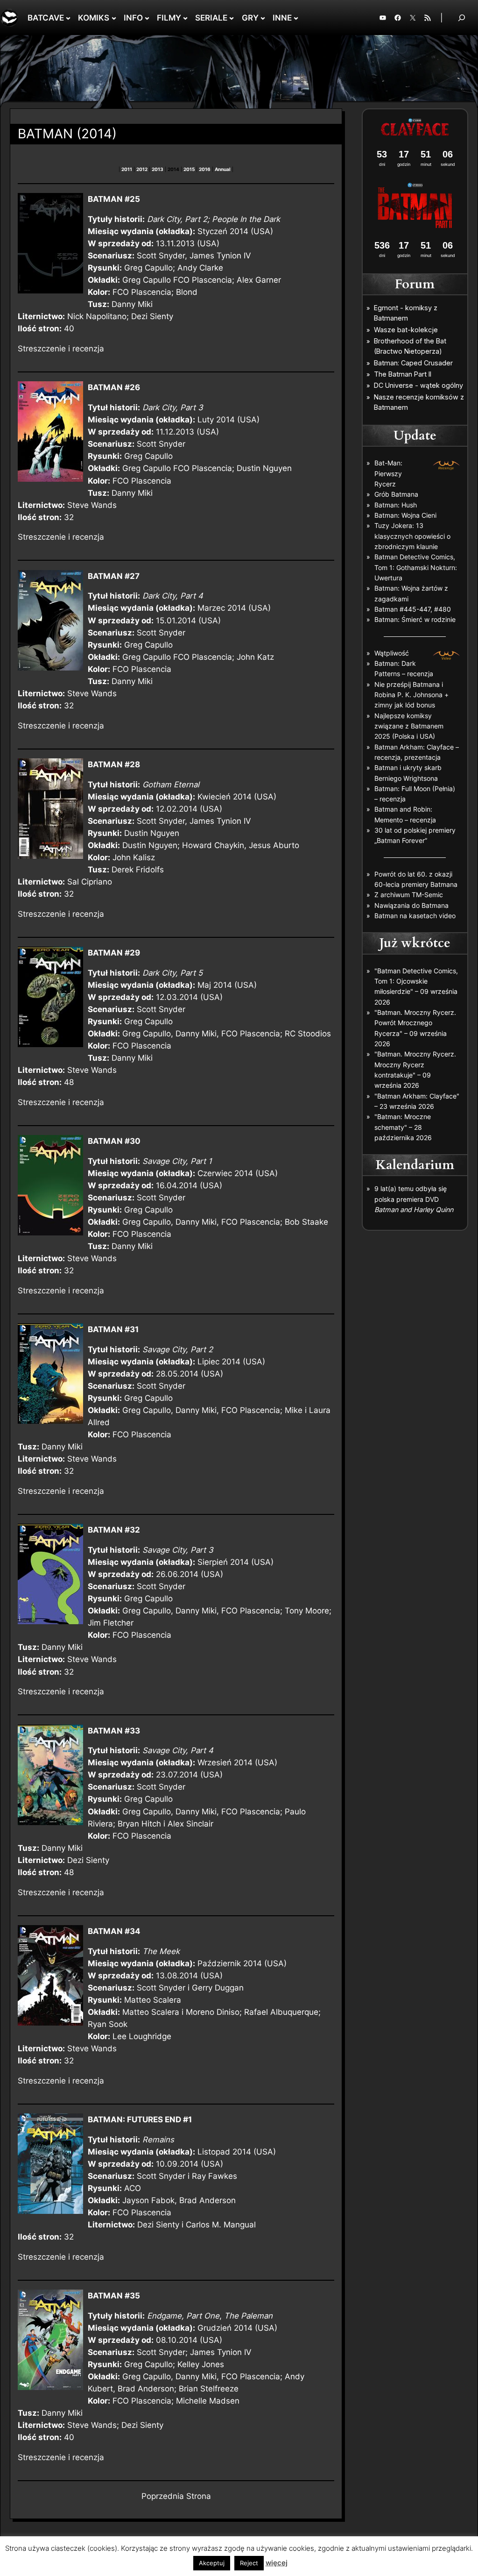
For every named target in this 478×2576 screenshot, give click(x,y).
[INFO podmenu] (147, 18)
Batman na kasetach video (415, 916)
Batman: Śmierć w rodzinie (415, 619)
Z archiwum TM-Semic (409, 895)
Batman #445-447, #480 (413, 609)
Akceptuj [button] (212, 2563)
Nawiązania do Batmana (411, 905)
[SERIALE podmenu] (232, 18)
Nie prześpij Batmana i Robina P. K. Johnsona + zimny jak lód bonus (411, 695)
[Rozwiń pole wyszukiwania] (462, 18)
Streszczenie (42, 349)
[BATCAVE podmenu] (68, 18)
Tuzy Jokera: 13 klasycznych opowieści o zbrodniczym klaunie (412, 536)
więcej (277, 2563)
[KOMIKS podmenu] (114, 18)
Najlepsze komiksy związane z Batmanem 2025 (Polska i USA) (409, 726)
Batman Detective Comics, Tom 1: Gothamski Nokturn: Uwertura (416, 567)
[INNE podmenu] (296, 18)
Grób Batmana (396, 494)
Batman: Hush (396, 505)
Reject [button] (249, 2563)
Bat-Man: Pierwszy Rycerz (388, 473)
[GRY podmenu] (263, 18)
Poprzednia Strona (176, 2496)
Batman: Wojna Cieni (405, 515)
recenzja (88, 349)
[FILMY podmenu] (185, 18)
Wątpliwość (392, 653)
